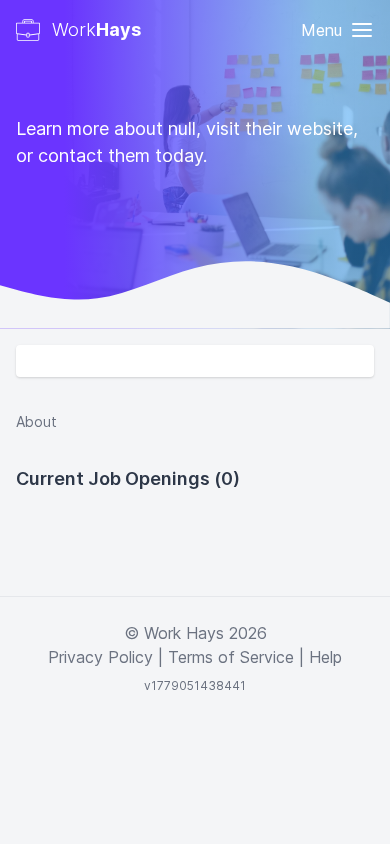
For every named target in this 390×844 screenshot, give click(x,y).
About (36, 421)
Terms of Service (231, 657)
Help (325, 657)
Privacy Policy (100, 657)
